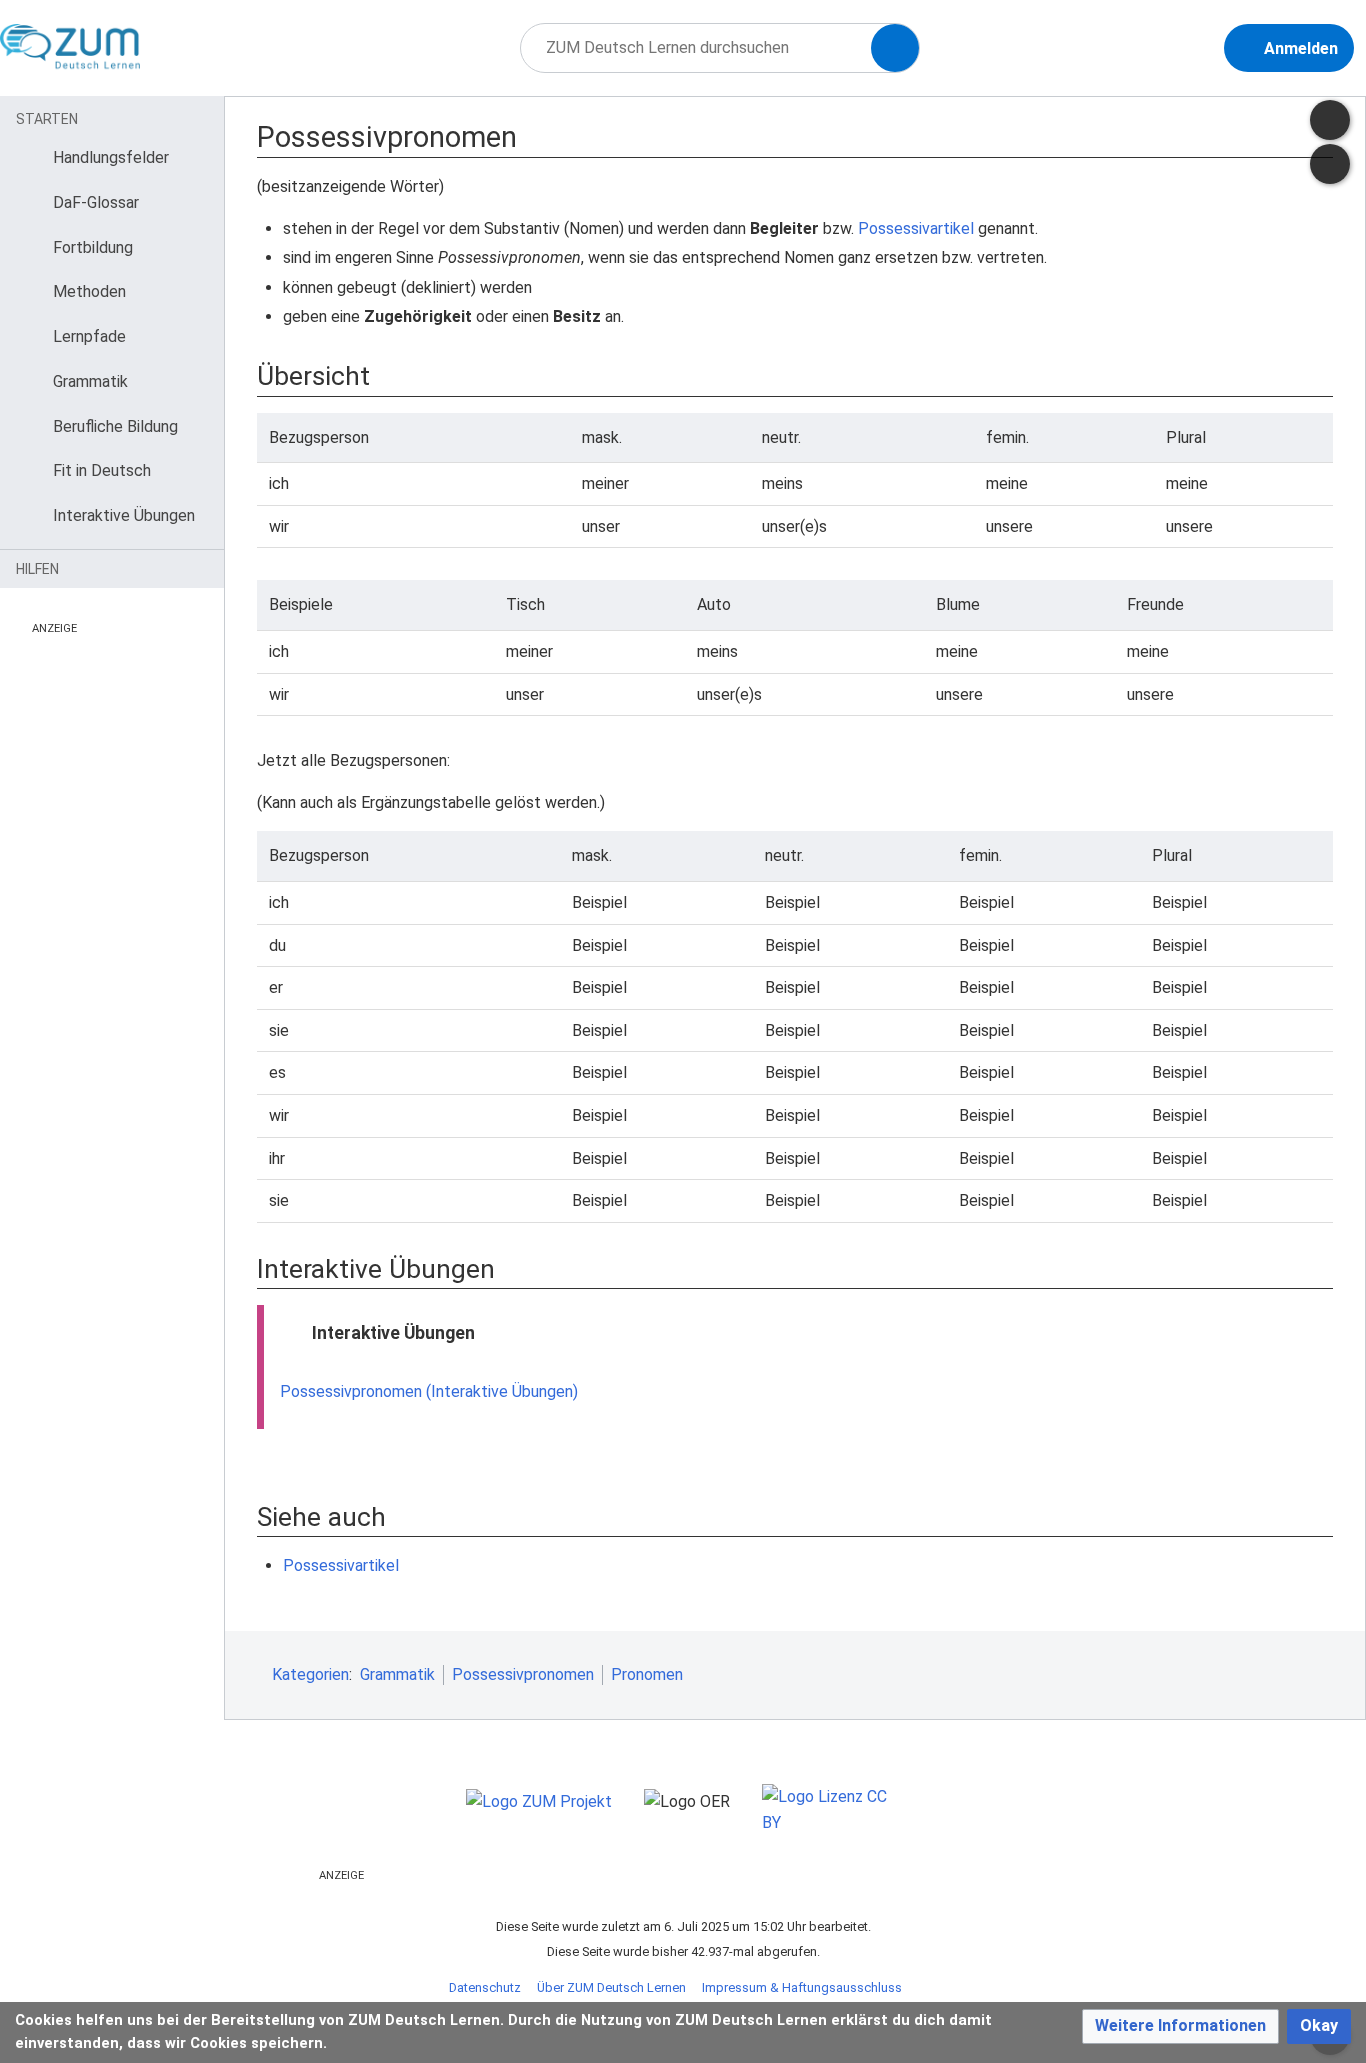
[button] (1180, 2026)
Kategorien (310, 1674)
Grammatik (397, 1674)
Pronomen (647, 1674)
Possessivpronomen (523, 1674)
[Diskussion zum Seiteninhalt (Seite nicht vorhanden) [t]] (1330, 120)
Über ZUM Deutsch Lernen (611, 1987)
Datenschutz (485, 1987)
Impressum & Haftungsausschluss (802, 1987)
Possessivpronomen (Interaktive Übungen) (429, 1391)
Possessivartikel (916, 228)
